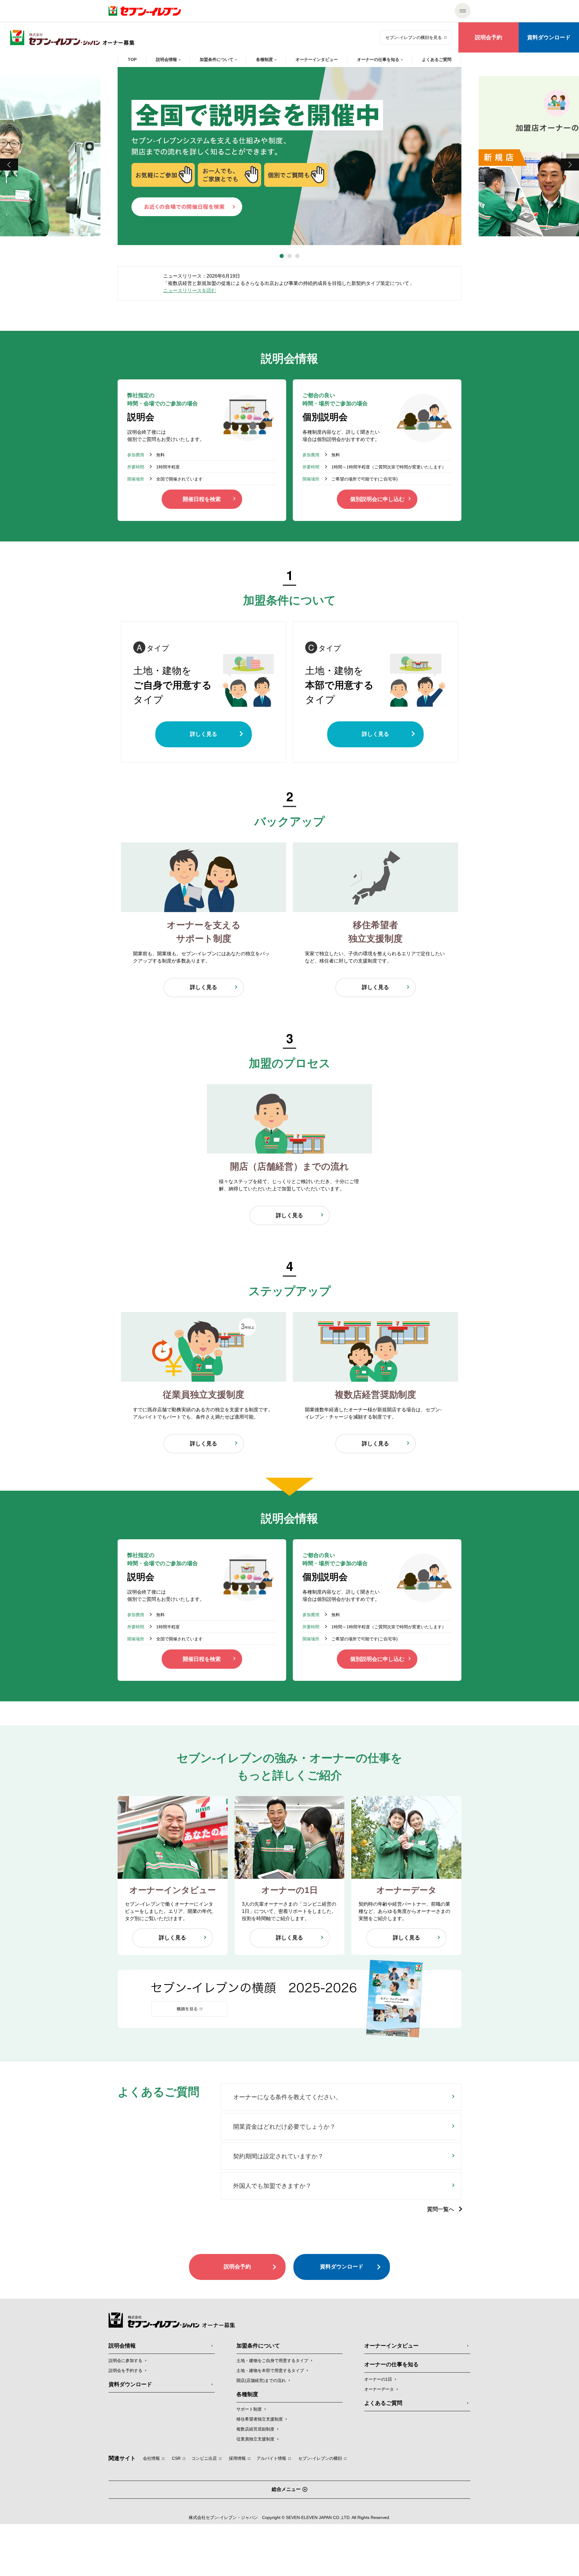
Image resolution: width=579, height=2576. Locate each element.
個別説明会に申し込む (377, 499)
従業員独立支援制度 (255, 2439)
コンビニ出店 (204, 2458)
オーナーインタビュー (391, 2346)
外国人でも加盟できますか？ (272, 2186)
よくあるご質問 (383, 2403)
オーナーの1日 (378, 2379)
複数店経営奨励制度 (255, 2429)
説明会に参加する (125, 2361)
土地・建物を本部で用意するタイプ (270, 2370)
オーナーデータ (379, 2389)
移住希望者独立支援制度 (260, 2419)
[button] (282, 256)
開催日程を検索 (202, 499)
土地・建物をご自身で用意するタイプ (272, 2361)
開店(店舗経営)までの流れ (261, 2380)
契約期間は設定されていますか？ (278, 2156)
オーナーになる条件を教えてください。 (287, 2097)
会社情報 (151, 2458)
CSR (176, 2458)
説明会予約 (489, 37)
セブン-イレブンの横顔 (320, 2458)
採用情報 (237, 2458)
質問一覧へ (441, 2209)
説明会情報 (122, 2346)
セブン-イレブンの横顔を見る (414, 37)
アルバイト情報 (271, 2458)
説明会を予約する (125, 2370)
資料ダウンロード (549, 37)
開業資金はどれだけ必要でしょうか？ (284, 2127)
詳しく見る (204, 734)
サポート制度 (249, 2409)
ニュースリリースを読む (190, 290)
